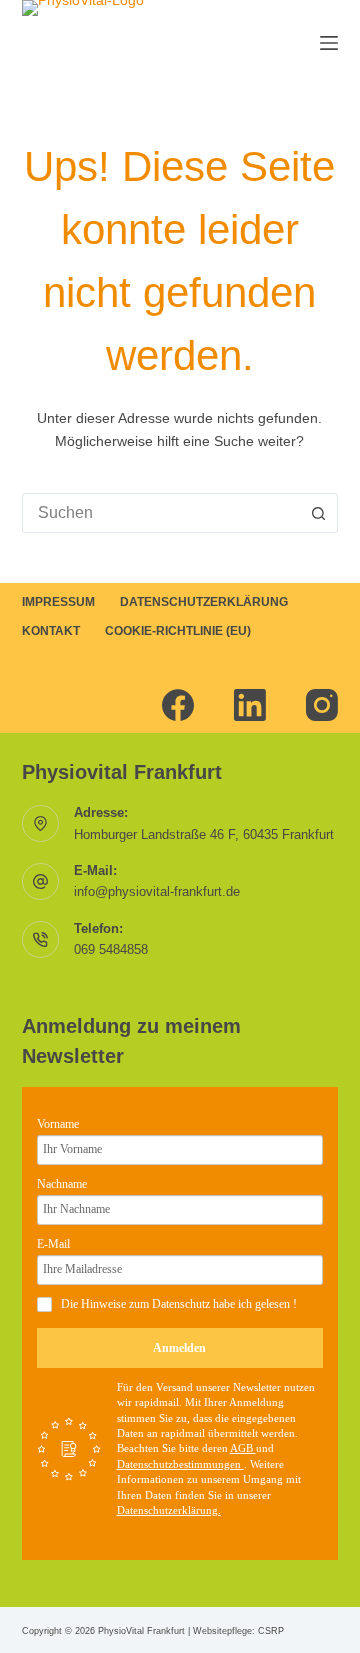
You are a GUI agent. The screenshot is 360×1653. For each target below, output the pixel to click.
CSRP (271, 1631)
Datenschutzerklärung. (169, 1510)
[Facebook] (178, 705)
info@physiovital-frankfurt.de (157, 891)
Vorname (58, 1124)
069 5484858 (111, 949)
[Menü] (329, 43)
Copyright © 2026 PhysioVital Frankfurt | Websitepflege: (140, 1631)
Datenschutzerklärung (204, 602)
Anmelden (179, 1348)
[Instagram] (322, 705)
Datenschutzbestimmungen (180, 1464)
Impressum (58, 602)
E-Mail (53, 1244)
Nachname (62, 1184)
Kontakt (51, 631)
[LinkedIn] (250, 705)
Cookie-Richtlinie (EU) (178, 631)
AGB (243, 1448)
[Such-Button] (318, 513)
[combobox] (161, 513)
